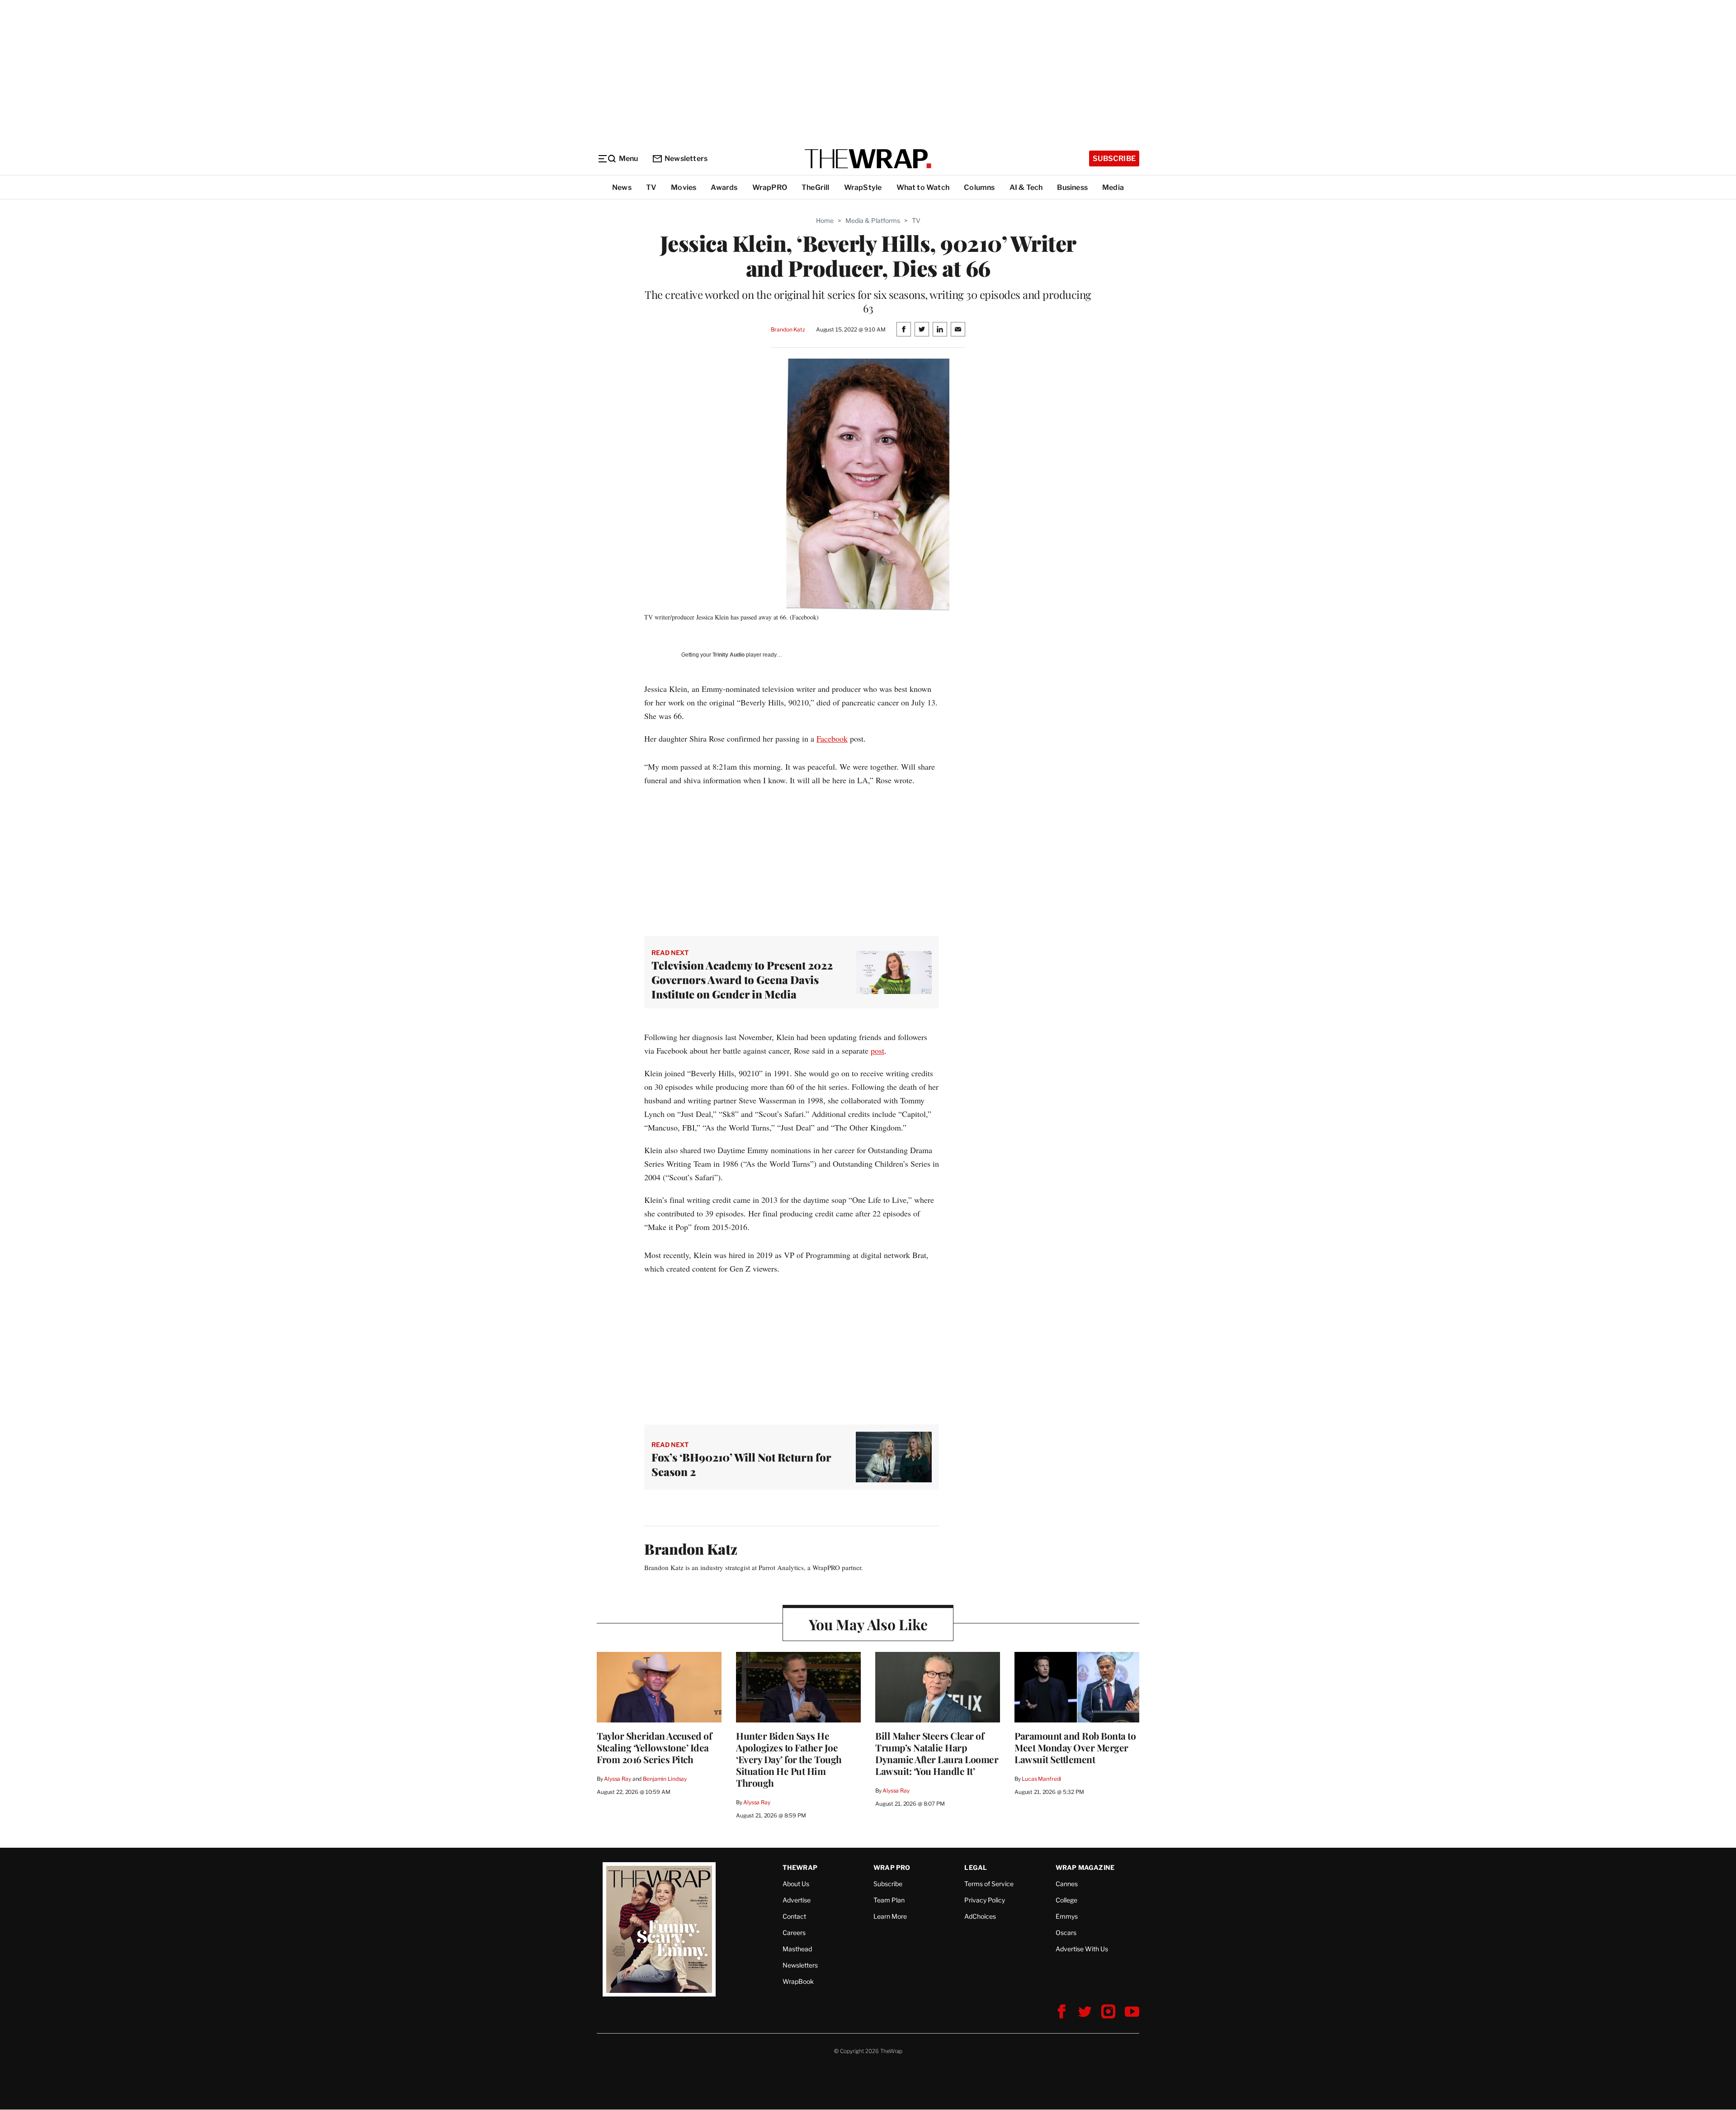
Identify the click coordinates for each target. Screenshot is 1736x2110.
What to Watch (923, 187)
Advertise (797, 1900)
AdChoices (980, 1916)
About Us (796, 1884)
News (622, 187)
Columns (979, 187)
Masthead (797, 1949)
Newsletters (686, 158)
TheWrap (800, 1867)
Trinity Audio (729, 655)
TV (651, 187)
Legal (976, 1867)
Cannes (1067, 1884)
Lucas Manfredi (1041, 1779)
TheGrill (816, 187)
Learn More (890, 1916)
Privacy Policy (985, 1900)
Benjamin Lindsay (665, 1779)
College (1066, 1900)
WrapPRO (770, 187)
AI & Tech (1026, 187)
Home (825, 220)
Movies (684, 187)
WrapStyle (863, 187)
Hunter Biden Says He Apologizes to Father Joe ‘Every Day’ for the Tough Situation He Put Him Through (789, 1759)
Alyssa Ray (618, 1779)
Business (1072, 187)
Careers (794, 1933)
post (877, 1050)
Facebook (832, 738)
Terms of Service (989, 1884)
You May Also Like (868, 1624)
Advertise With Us (1082, 1949)
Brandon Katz (788, 329)
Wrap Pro (892, 1867)
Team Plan (889, 1900)
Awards (724, 187)
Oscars (1066, 1933)
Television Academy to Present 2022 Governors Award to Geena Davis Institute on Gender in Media (742, 979)
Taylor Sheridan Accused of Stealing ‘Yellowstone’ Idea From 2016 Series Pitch (654, 1747)
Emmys (1067, 1916)
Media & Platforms (873, 220)
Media (1113, 187)
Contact (794, 1916)
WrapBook (798, 1981)
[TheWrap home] (868, 159)
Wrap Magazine (1085, 1867)
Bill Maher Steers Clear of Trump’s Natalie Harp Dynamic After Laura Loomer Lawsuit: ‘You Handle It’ (937, 1753)
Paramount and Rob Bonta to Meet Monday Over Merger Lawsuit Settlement (1075, 1747)
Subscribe (1114, 158)
